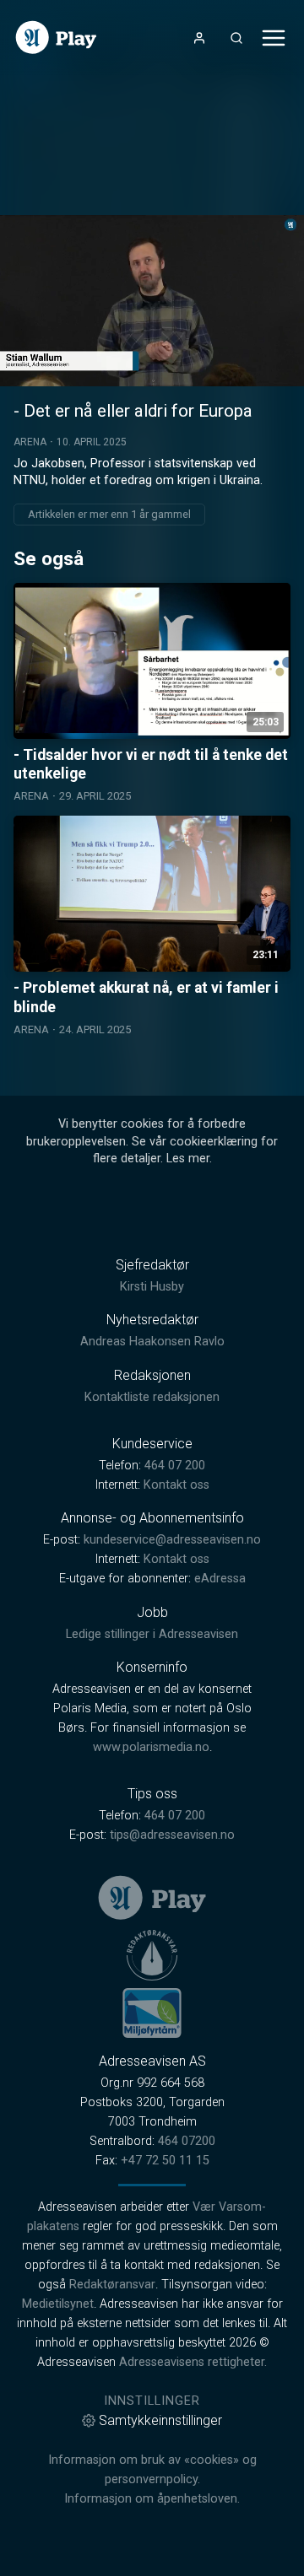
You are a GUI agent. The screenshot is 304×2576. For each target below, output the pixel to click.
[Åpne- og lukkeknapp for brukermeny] (199, 38)
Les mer (188, 1159)
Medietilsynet (58, 2304)
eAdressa (220, 1579)
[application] (152, 301)
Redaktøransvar (112, 2285)
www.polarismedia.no (151, 1747)
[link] (56, 38)
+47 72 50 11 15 (165, 2161)
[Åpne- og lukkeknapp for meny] (274, 38)
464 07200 (187, 2141)
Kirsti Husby (152, 1287)
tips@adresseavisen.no (172, 1835)
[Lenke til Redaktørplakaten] (152, 1955)
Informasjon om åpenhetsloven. (152, 2499)
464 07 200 (175, 1466)
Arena (30, 442)
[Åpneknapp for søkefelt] (236, 38)
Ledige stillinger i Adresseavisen (152, 1634)
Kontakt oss (176, 1485)
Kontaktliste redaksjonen (152, 1397)
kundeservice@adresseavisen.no (172, 1540)
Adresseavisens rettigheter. (193, 2362)
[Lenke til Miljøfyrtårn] (152, 2013)
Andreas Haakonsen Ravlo (152, 1342)
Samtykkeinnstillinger (160, 2420)
